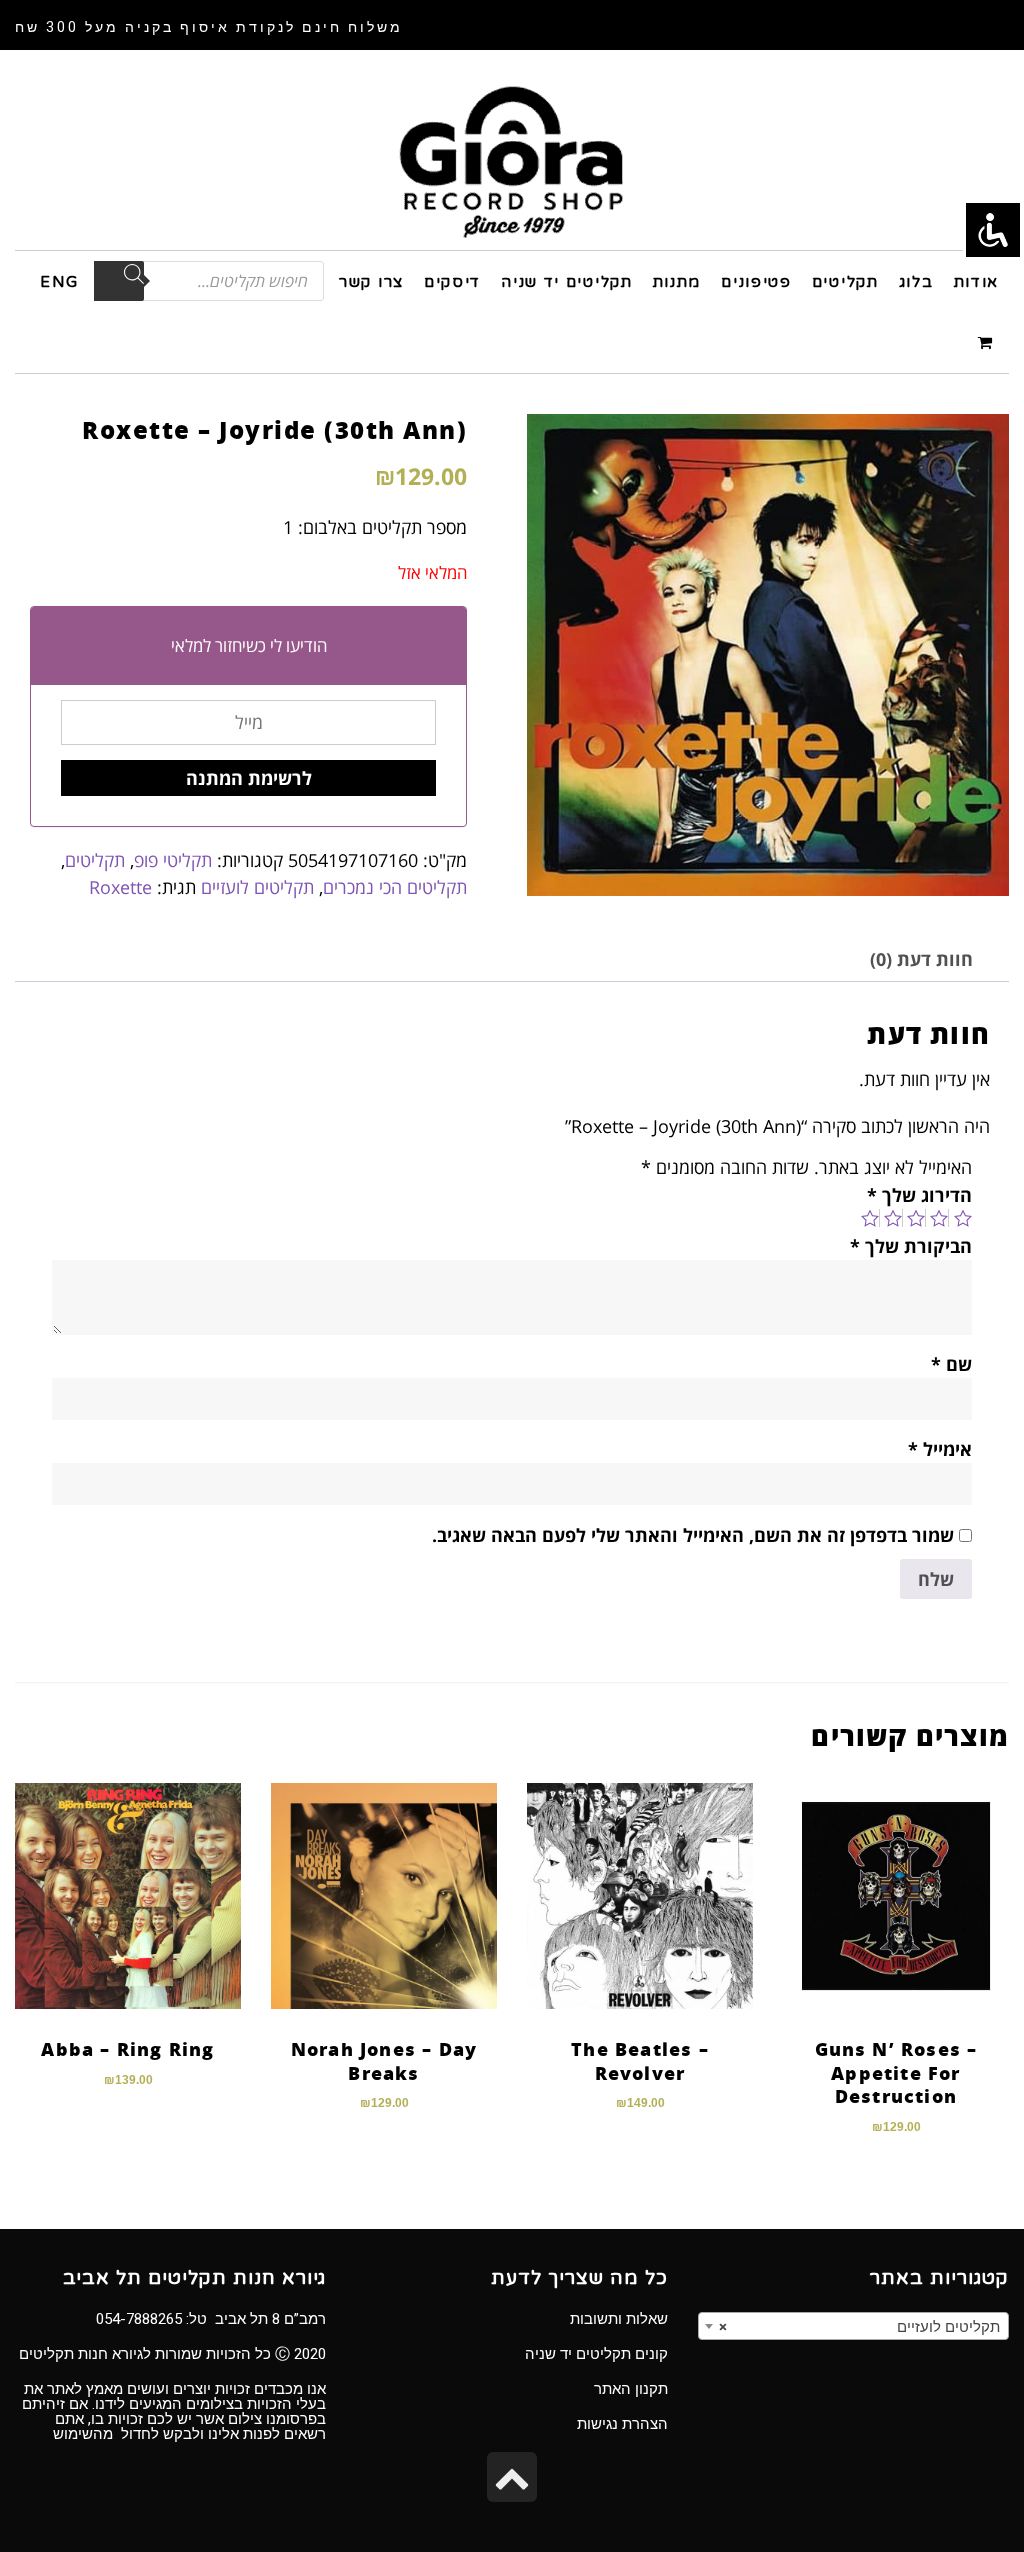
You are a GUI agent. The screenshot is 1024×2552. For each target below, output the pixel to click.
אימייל (940, 1449)
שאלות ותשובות (619, 2319)
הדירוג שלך (919, 1195)
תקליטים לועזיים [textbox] (859, 2327)
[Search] (119, 281)
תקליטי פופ (173, 860)
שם (951, 1364)
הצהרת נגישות (622, 2424)
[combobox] (853, 2326)
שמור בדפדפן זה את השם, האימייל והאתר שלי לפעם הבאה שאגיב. (693, 1535)
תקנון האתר (631, 2389)
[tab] (921, 959)
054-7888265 (139, 2319)
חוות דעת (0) (921, 959)
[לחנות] (988, 341)
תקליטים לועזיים (257, 887)
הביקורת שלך (911, 1246)
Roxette (120, 887)
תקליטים (95, 860)
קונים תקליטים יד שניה (596, 2354)
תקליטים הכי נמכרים (395, 887)
